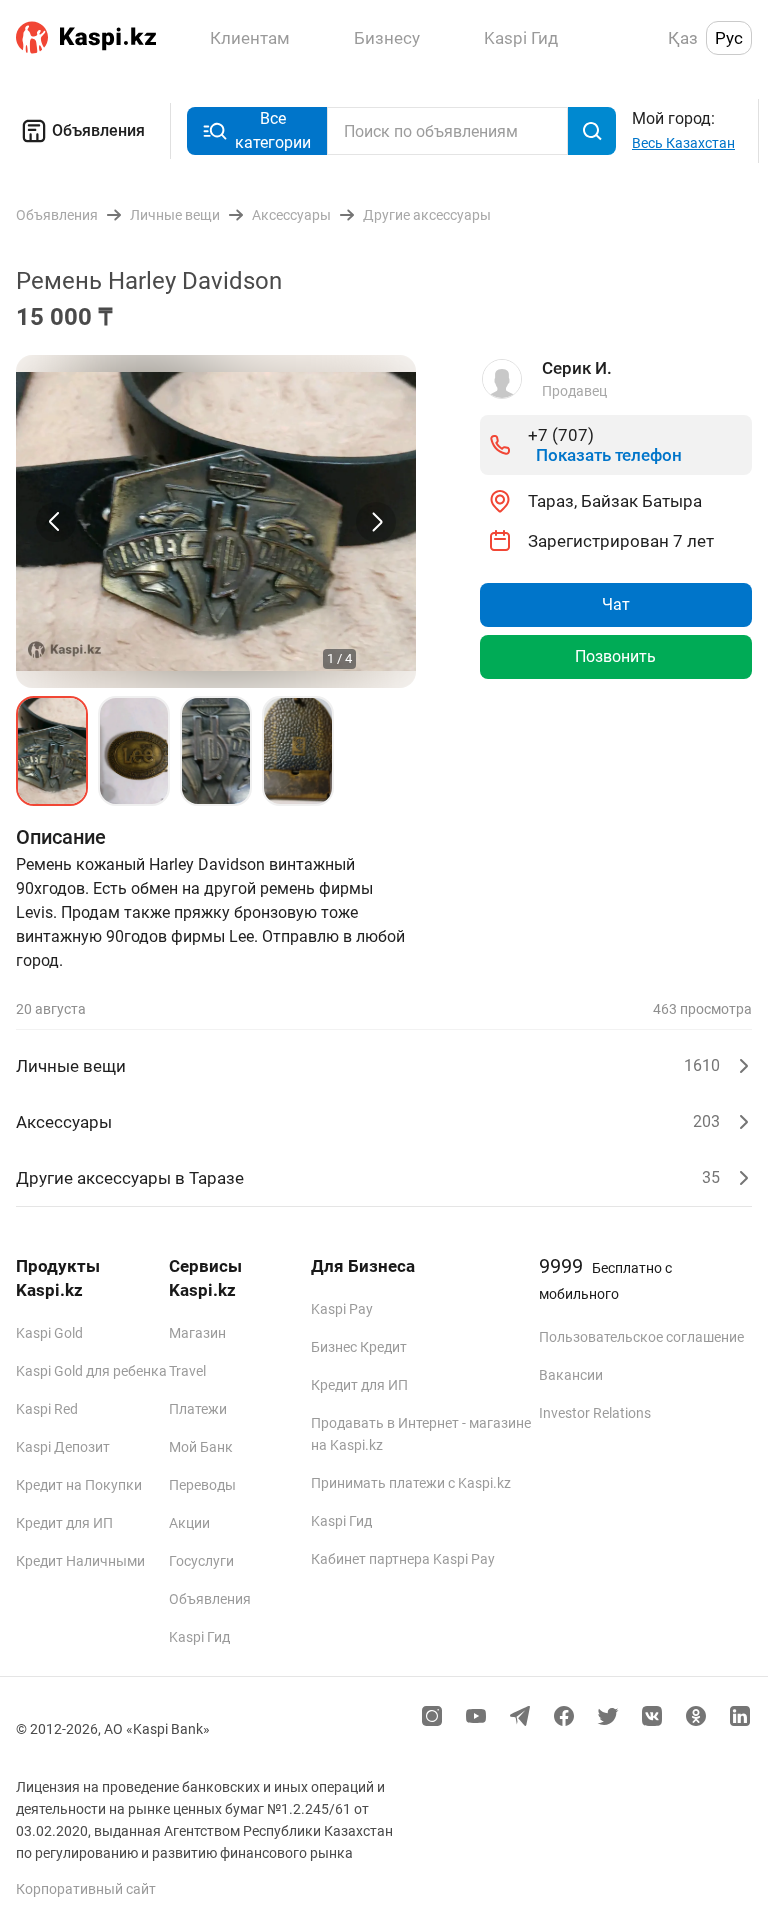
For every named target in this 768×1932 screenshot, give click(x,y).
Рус (729, 38)
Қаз (683, 38)
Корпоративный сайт (86, 1889)
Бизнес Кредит (359, 1347)
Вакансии (571, 1375)
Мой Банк (201, 1447)
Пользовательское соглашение (641, 1337)
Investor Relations (595, 1413)
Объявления (98, 130)
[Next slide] (376, 522)
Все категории (273, 130)
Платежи (198, 1409)
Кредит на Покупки (79, 1485)
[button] (52, 751)
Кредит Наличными (80, 1561)
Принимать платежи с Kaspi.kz (411, 1483)
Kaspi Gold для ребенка (91, 1371)
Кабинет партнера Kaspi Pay (403, 1559)
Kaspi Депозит (63, 1447)
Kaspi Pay (342, 1309)
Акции (189, 1523)
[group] (216, 521)
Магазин (197, 1333)
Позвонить (615, 656)
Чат (616, 604)
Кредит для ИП (64, 1523)
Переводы (202, 1485)
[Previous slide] (56, 522)
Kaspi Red (47, 1409)
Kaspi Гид (199, 1637)
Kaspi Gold (49, 1333)
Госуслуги (201, 1561)
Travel (187, 1371)
